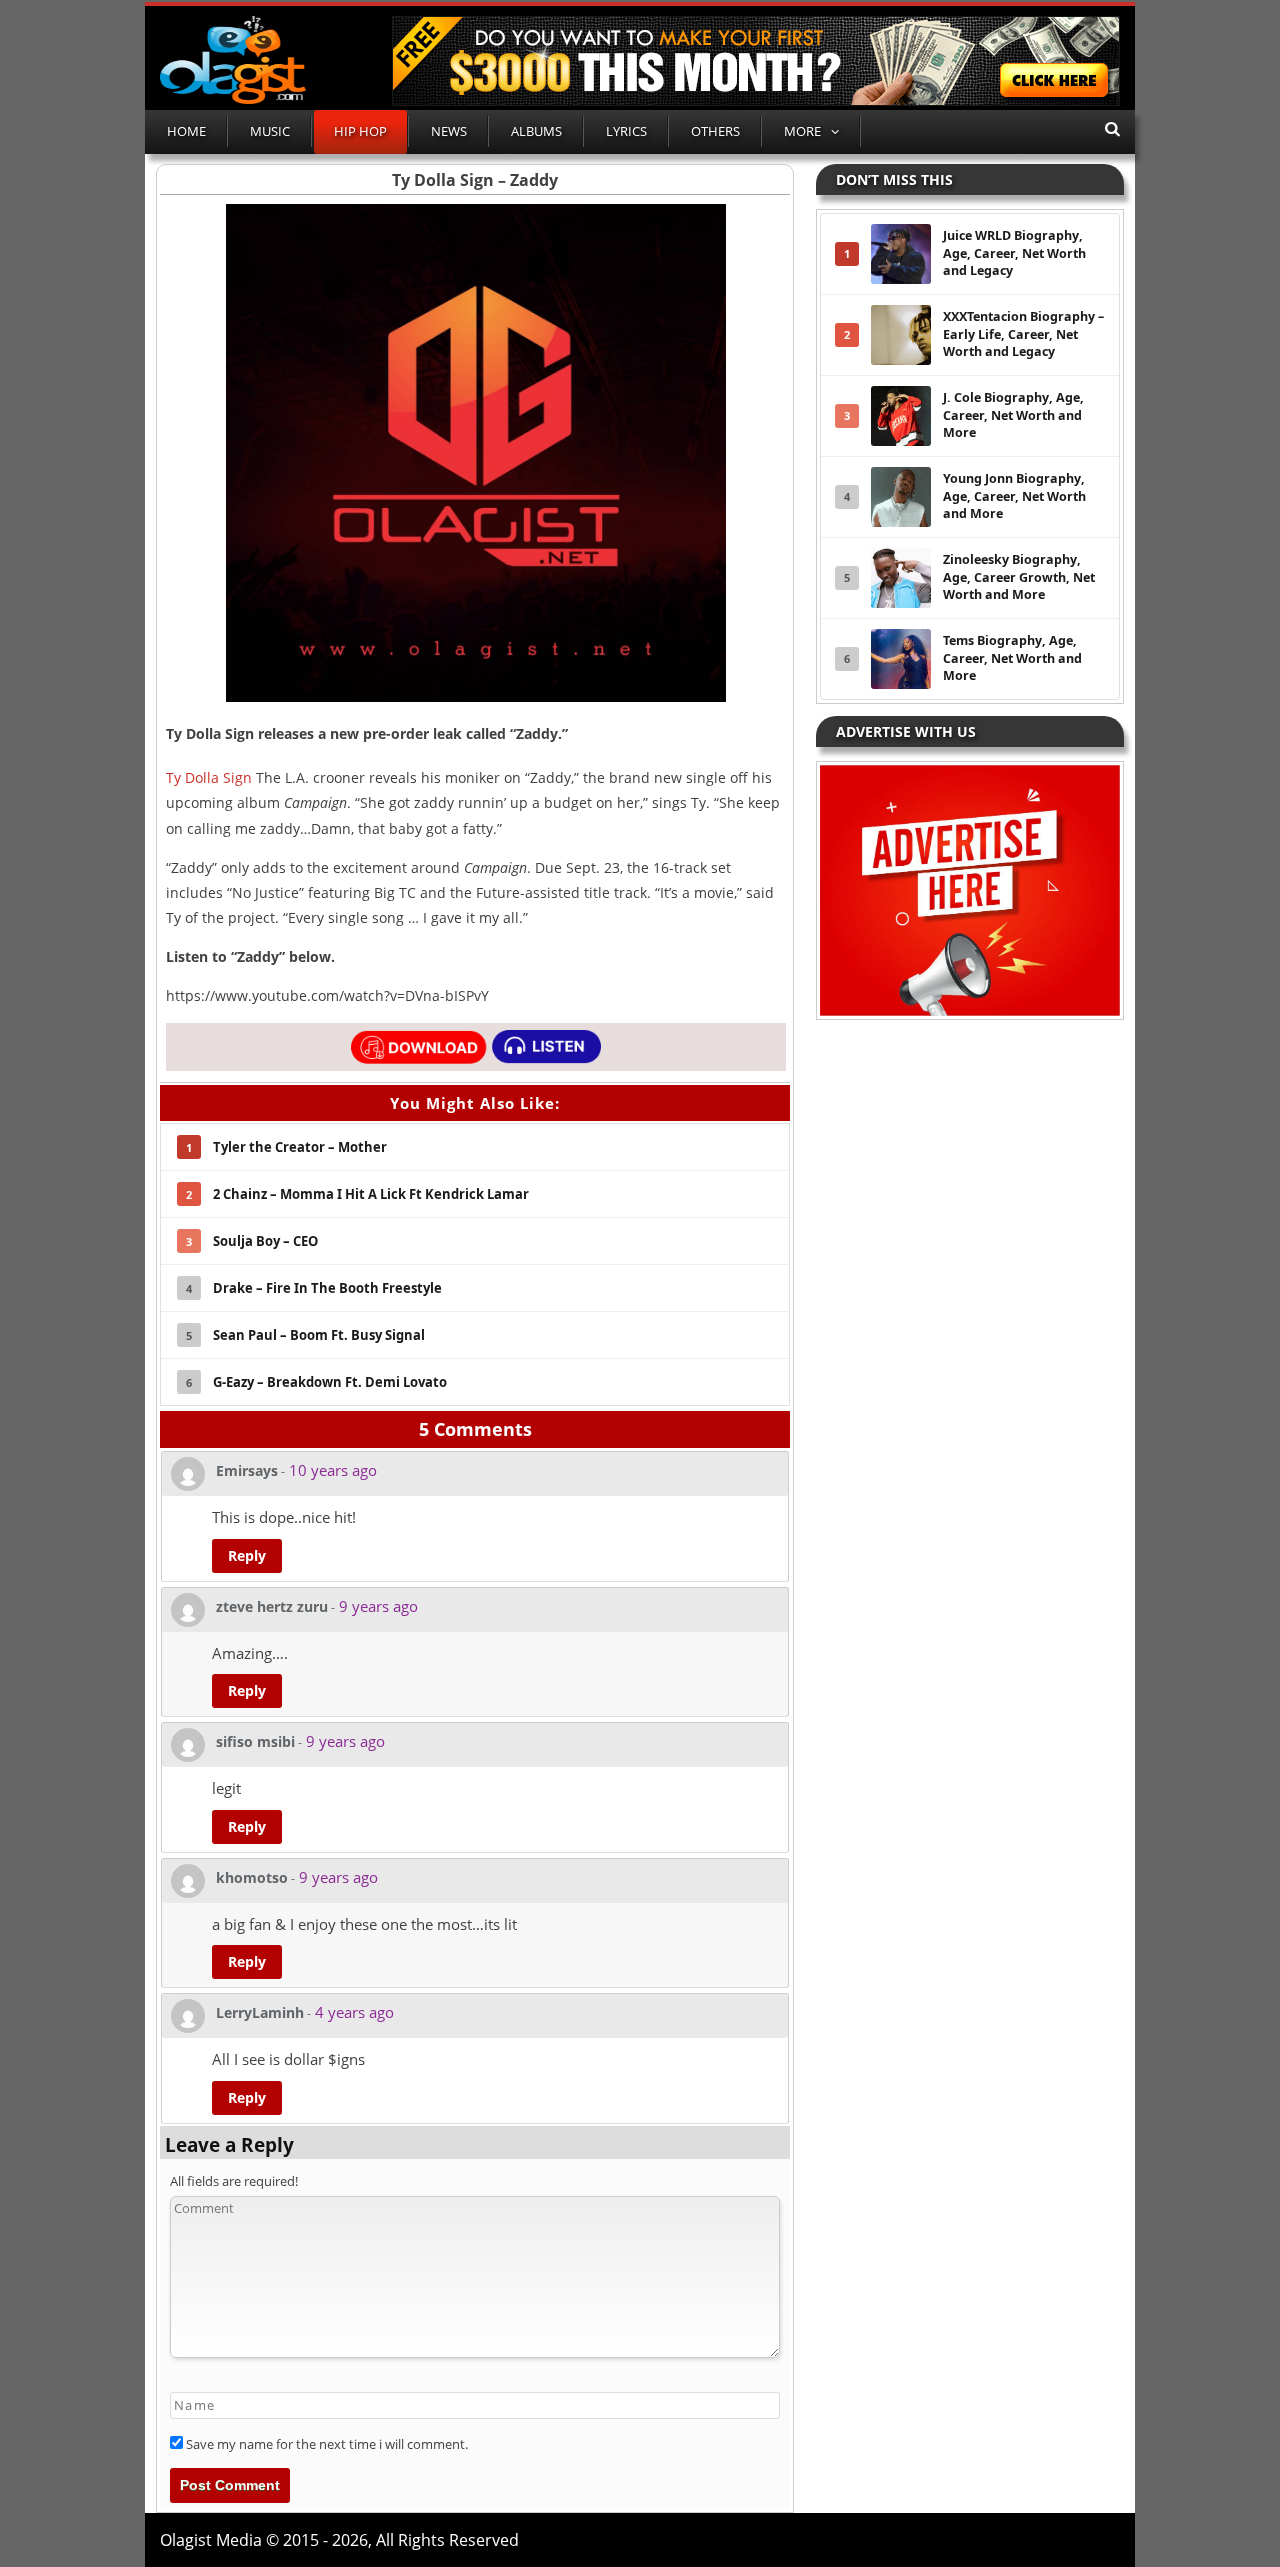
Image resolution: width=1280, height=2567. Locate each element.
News (449, 131)
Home (186, 131)
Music (270, 131)
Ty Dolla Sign (209, 777)
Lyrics (626, 131)
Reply (247, 1555)
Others (715, 131)
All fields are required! (234, 2181)
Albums (536, 131)
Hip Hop (360, 131)
